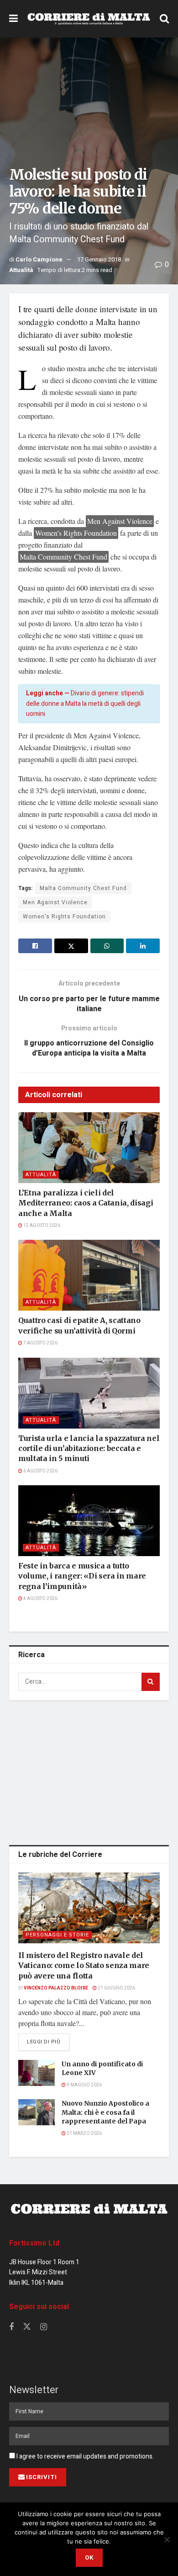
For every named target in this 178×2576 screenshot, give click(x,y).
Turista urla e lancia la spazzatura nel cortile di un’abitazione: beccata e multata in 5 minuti (89, 1448)
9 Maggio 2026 (84, 2085)
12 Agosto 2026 (41, 1226)
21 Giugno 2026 (116, 1988)
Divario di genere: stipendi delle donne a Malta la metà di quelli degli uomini (85, 704)
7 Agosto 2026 (40, 1343)
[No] (167, 2539)
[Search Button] (164, 19)
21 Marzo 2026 (84, 2133)
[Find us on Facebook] (11, 2327)
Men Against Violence (55, 902)
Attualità (21, 270)
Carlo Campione (39, 259)
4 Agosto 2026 (40, 1599)
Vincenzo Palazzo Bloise (56, 1988)
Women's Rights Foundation (64, 917)
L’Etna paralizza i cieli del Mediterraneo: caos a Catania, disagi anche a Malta (86, 1203)
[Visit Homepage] (89, 19)
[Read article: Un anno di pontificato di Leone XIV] (37, 2073)
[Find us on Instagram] (44, 2327)
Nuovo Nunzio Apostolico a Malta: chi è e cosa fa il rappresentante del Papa (105, 2112)
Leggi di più (48, 2042)
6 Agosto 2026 (40, 1471)
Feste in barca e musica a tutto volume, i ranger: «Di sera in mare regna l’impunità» (82, 1576)
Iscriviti (42, 2477)
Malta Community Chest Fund (83, 888)
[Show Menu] (13, 19)
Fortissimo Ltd (34, 2243)
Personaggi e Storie (57, 1935)
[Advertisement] (89, 1771)
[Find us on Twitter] (27, 2327)
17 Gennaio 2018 (99, 259)
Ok (89, 2557)
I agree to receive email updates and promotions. (84, 2456)
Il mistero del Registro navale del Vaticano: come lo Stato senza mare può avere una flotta (84, 1965)
